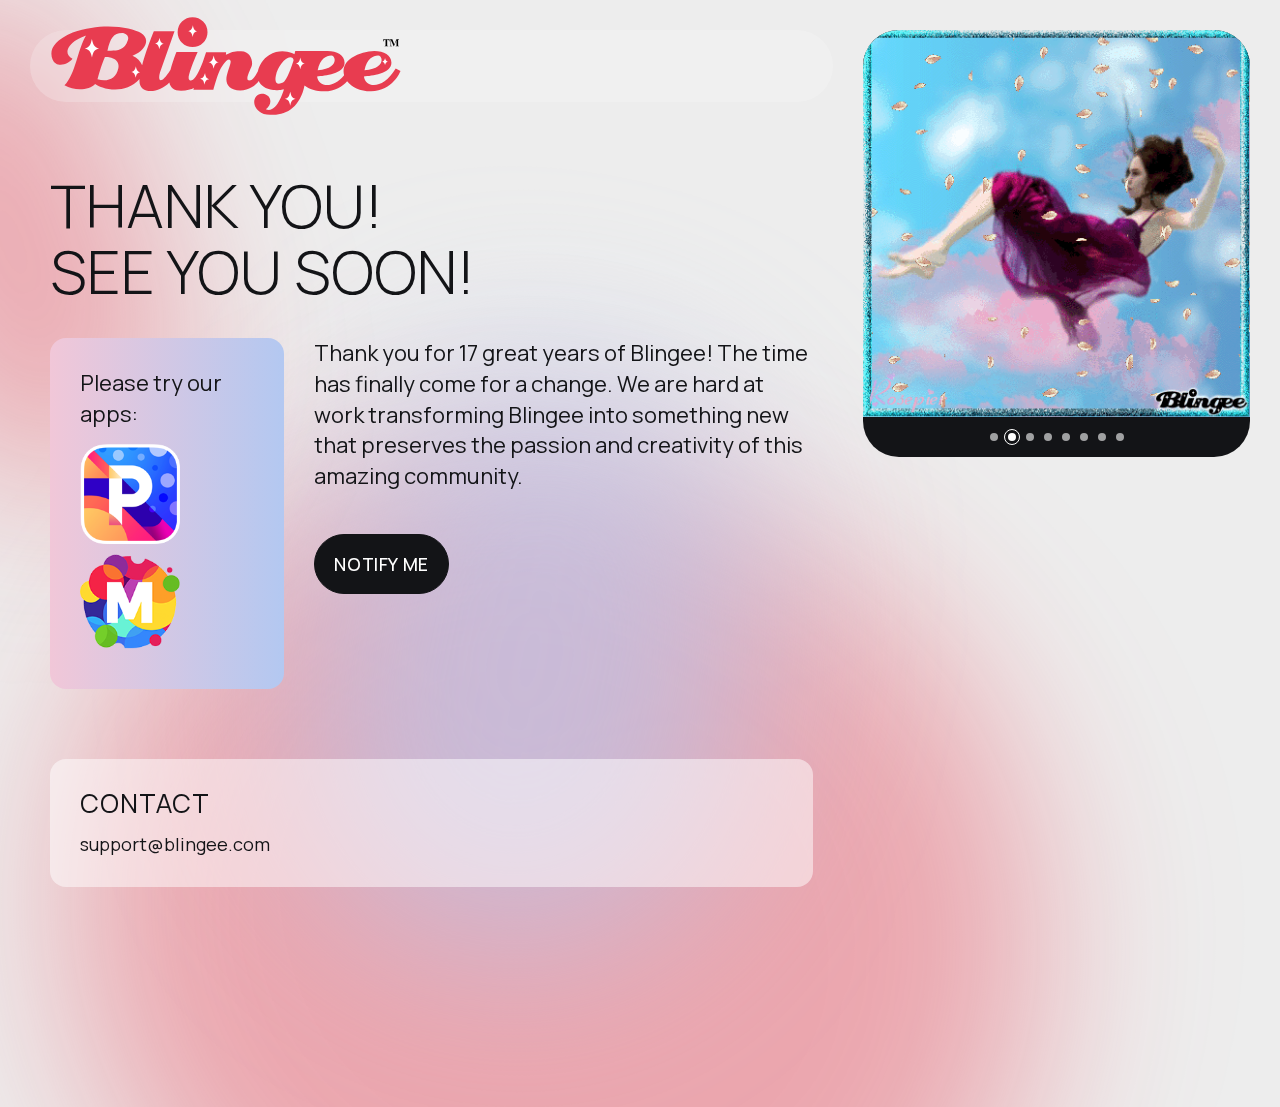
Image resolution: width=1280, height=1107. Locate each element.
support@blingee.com (175, 844)
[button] (994, 437)
